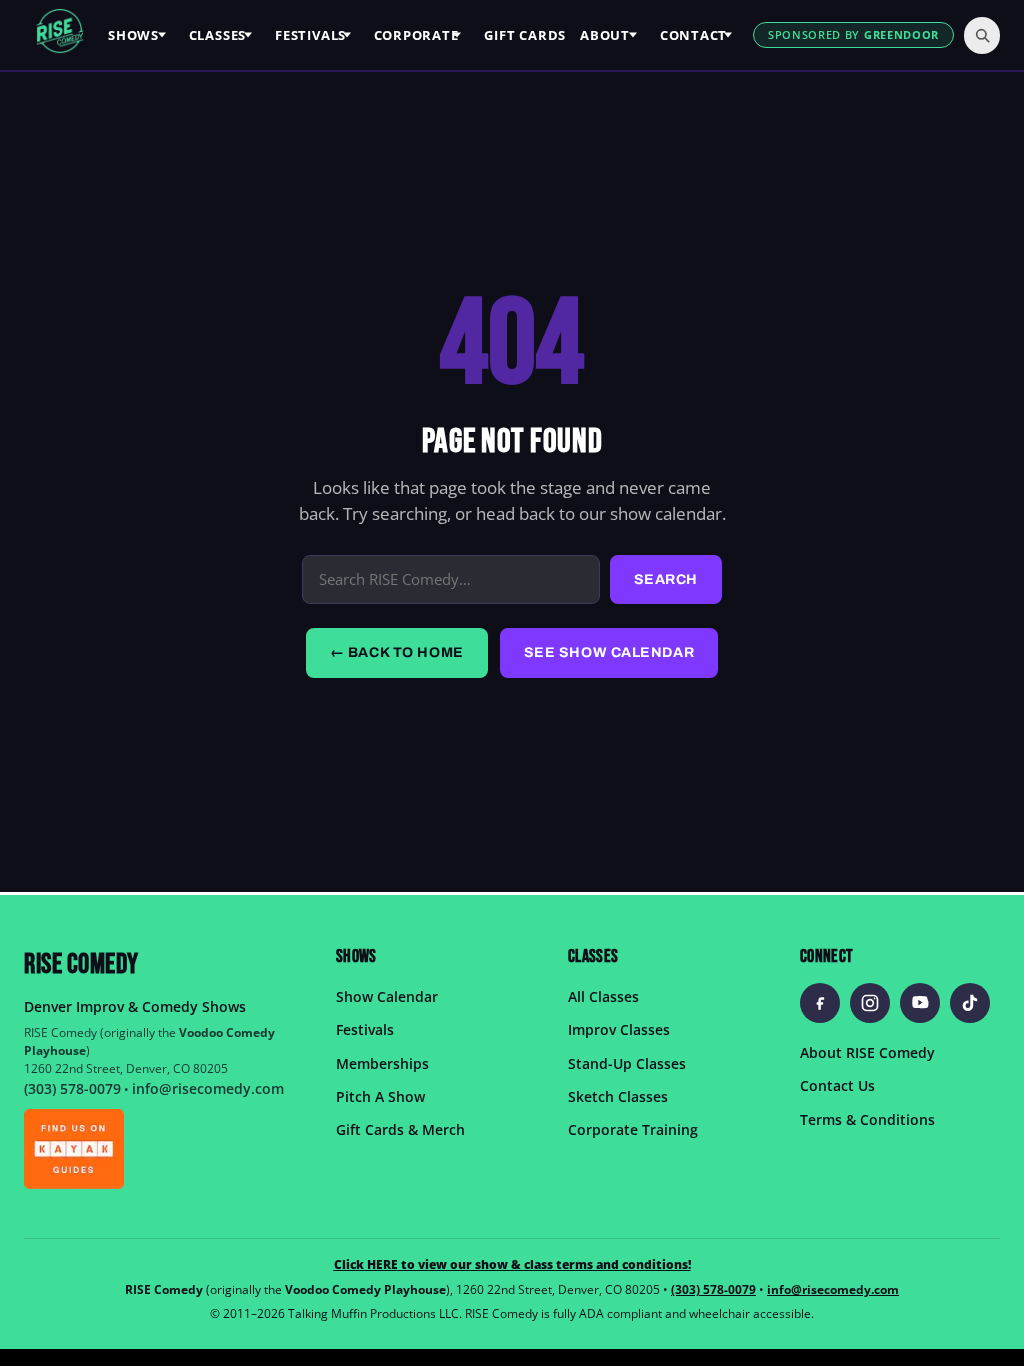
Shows (133, 35)
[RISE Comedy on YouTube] (920, 1002)
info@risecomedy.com (208, 1088)
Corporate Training (633, 1129)
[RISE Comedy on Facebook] (820, 1002)
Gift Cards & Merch (400, 1129)
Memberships (382, 1062)
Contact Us (837, 1085)
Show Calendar (387, 995)
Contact (693, 35)
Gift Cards (525, 35)
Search (666, 579)
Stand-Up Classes (627, 1062)
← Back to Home (397, 652)
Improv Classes (619, 1029)
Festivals (310, 35)
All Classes (603, 995)
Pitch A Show (380, 1096)
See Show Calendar (609, 652)
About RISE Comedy (867, 1051)
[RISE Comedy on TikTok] (970, 1002)
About (605, 35)
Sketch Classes (618, 1096)
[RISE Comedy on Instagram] (870, 1002)
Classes (217, 35)
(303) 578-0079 (72, 1088)
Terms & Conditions (867, 1118)
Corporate (416, 35)
